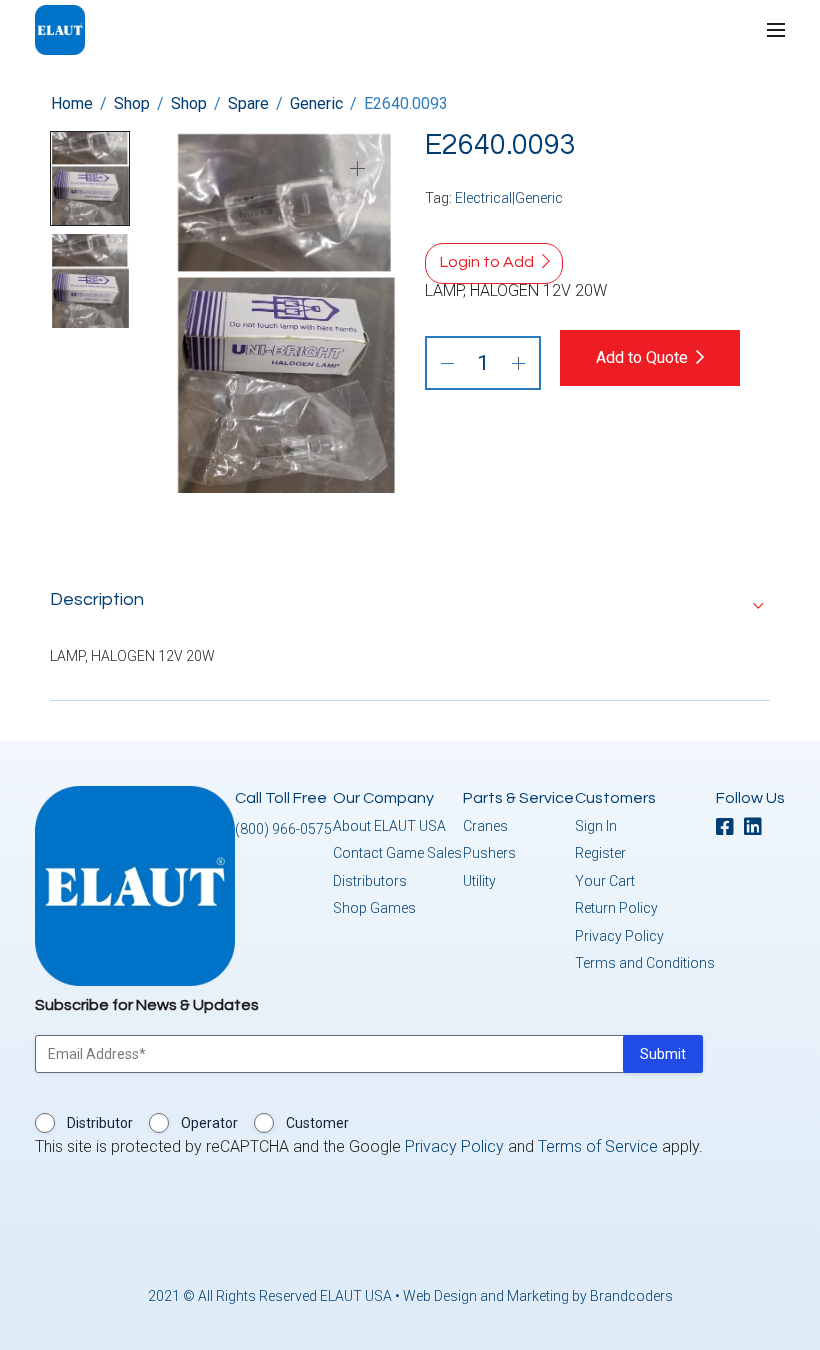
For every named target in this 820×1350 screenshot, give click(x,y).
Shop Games (374, 908)
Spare (248, 103)
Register (600, 853)
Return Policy (616, 908)
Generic (316, 103)
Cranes (485, 826)
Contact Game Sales (397, 853)
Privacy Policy (619, 936)
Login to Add (487, 262)
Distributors (370, 881)
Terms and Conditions (645, 963)
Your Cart (605, 881)
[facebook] (730, 828)
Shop (132, 103)
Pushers (489, 853)
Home (72, 103)
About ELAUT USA (389, 826)
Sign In (596, 826)
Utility (479, 881)
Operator (209, 1123)
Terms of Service (598, 1146)
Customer (317, 1123)
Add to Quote (642, 357)
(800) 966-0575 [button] (283, 829)
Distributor (100, 1123)
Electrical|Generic (509, 198)
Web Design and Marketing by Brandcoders (538, 1296)
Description (97, 599)
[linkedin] (758, 828)
